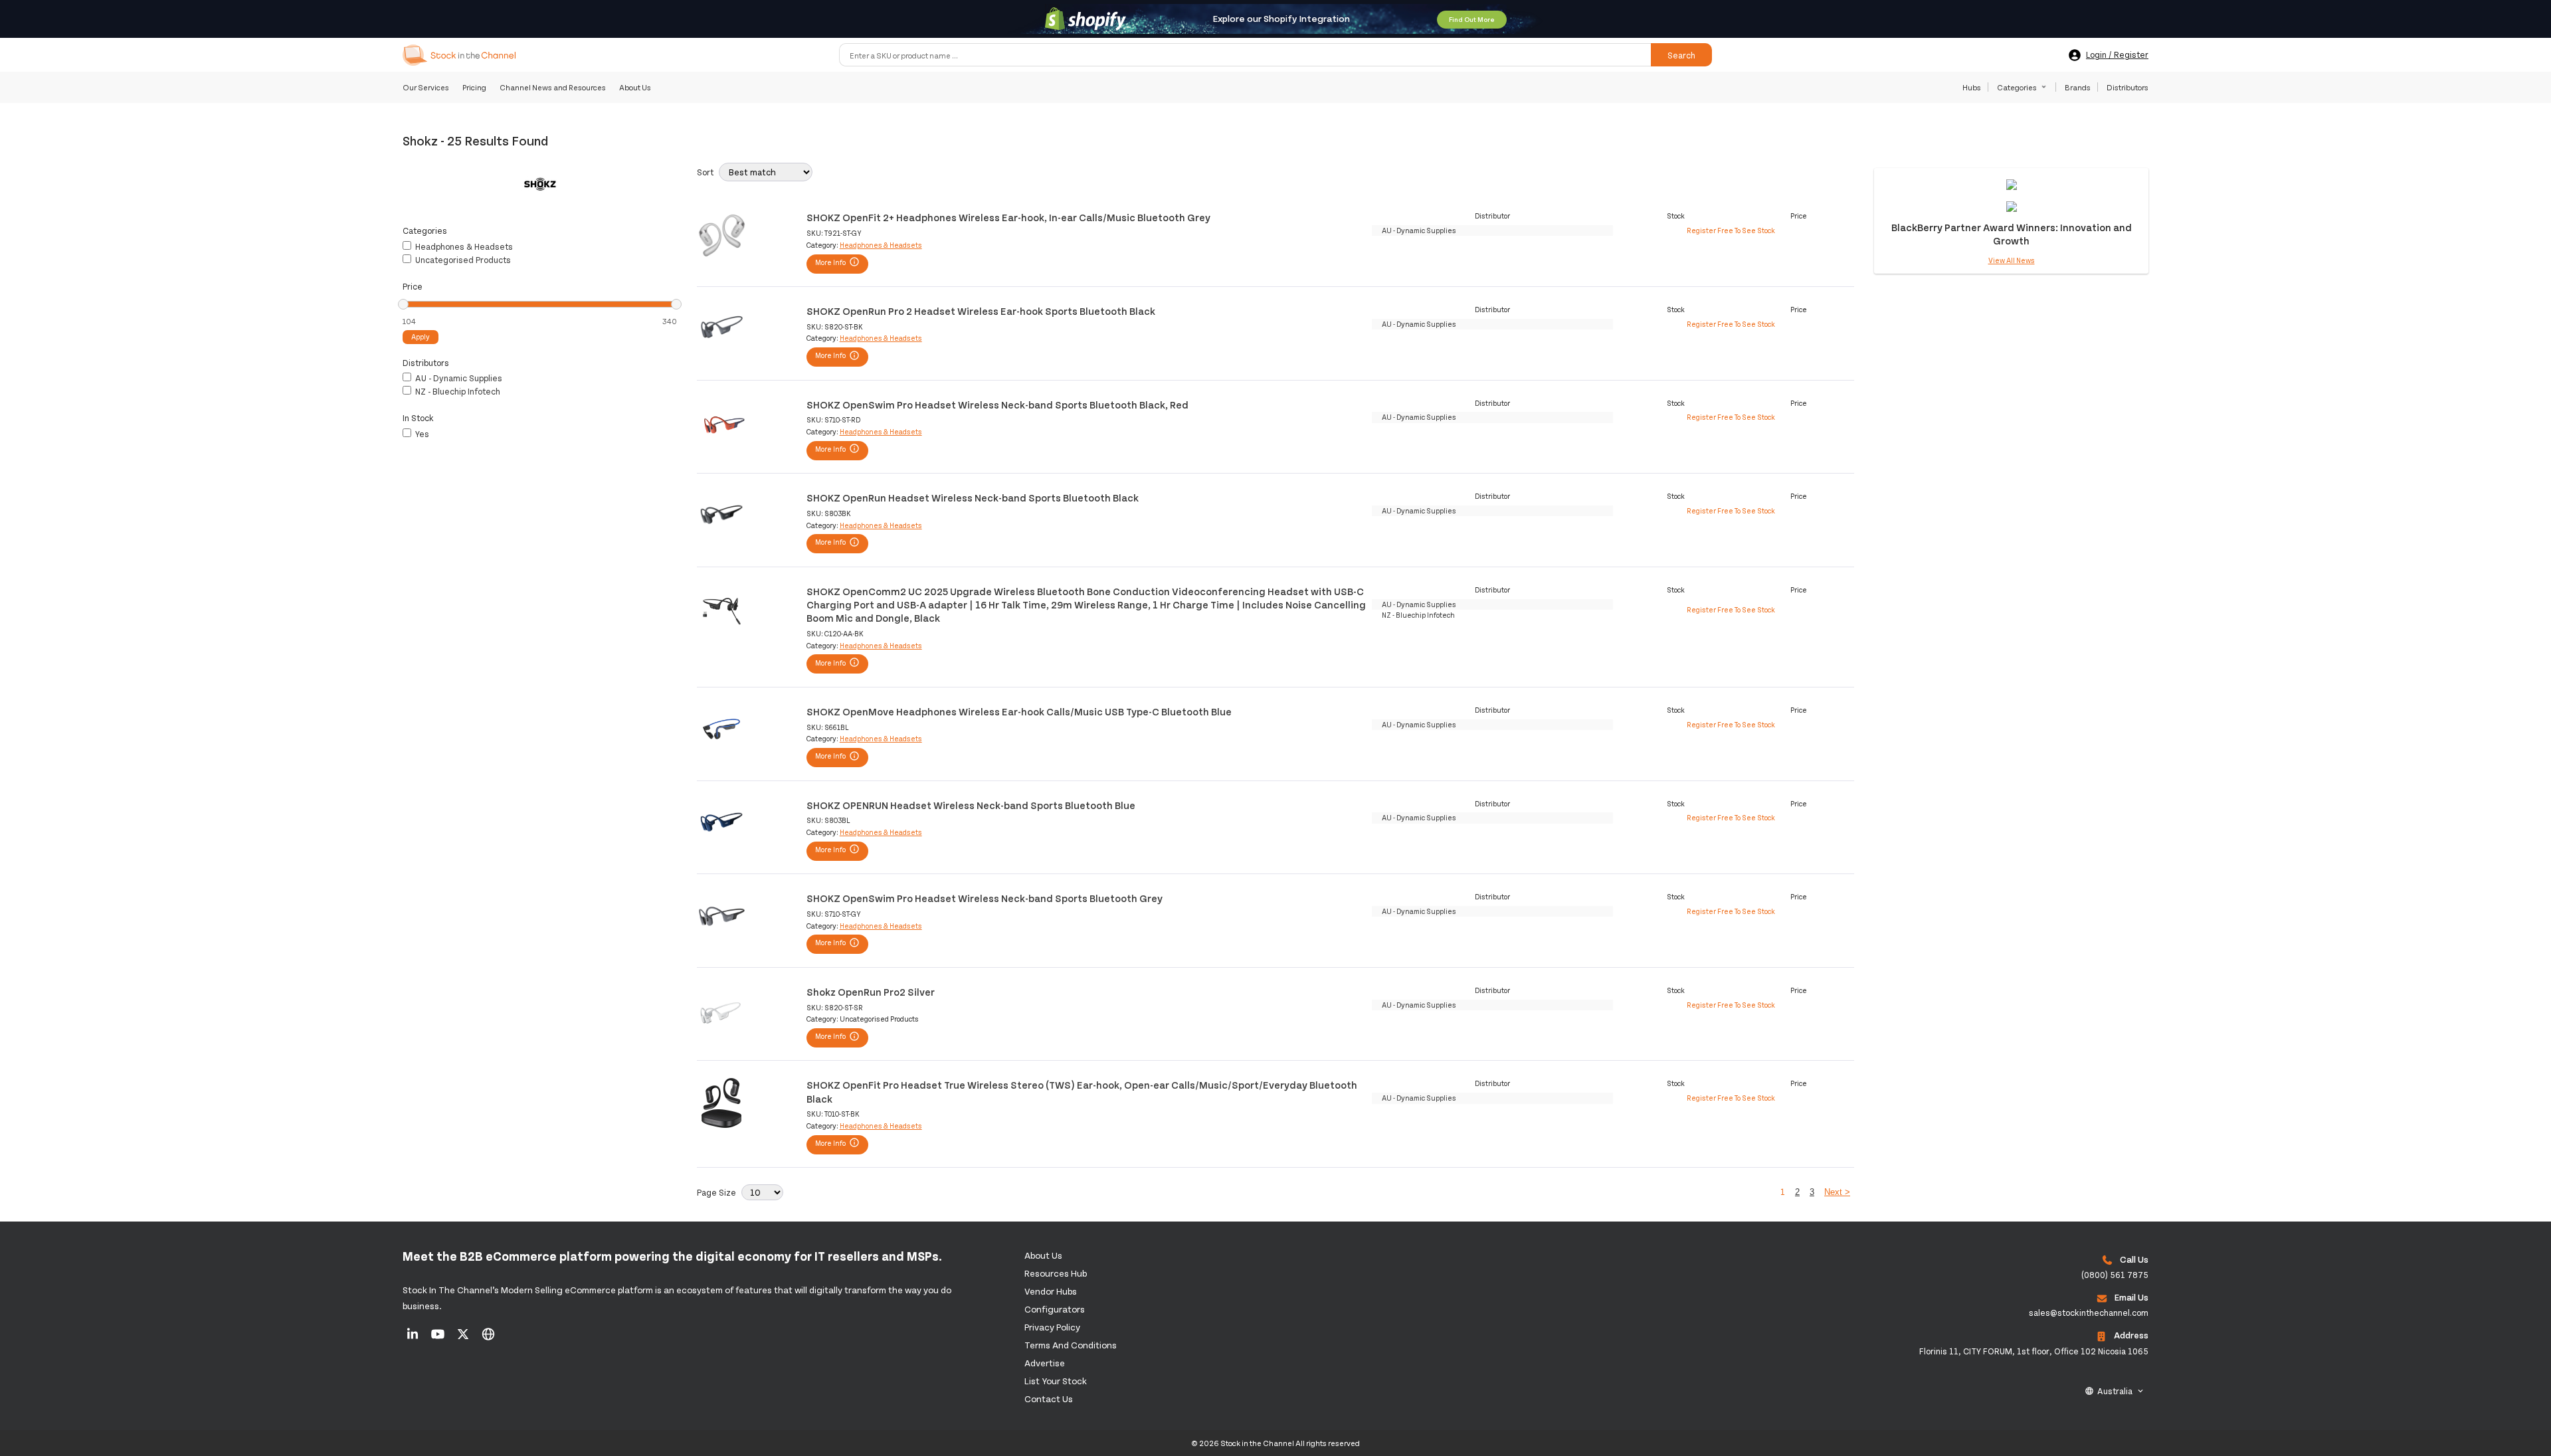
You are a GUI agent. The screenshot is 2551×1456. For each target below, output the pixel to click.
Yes (421, 434)
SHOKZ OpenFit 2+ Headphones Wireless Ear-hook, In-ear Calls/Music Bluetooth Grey (1008, 217)
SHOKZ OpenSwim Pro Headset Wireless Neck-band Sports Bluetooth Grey (985, 898)
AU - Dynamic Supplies (458, 378)
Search (1681, 55)
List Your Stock (1056, 1381)
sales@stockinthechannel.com (2089, 1313)
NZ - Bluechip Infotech (457, 391)
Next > (1837, 1192)
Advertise (1045, 1363)
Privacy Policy (1052, 1327)
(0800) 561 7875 (2115, 1275)
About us (1043, 1255)
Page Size (716, 1192)
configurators (1055, 1309)
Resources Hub (1056, 1273)
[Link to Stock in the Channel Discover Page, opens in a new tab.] (488, 1338)
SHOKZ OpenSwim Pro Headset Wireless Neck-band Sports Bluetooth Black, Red (997, 404)
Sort (705, 172)
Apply (421, 336)
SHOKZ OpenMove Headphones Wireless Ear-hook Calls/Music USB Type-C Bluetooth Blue (1019, 711)
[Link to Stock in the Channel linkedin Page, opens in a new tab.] (414, 1338)
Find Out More (1472, 19)
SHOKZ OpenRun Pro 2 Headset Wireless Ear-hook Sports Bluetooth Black (981, 311)
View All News (2012, 260)
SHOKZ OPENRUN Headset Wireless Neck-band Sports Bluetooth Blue (971, 805)
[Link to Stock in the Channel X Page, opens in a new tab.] (464, 1338)
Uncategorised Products (462, 260)
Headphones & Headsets (463, 246)
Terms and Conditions (1071, 1345)
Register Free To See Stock (1731, 230)
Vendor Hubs (1051, 1291)
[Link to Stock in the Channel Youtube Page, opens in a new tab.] (439, 1338)
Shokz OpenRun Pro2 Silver (871, 991)
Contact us (1049, 1399)
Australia (2115, 1391)
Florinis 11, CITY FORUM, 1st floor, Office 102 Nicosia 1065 (2034, 1351)
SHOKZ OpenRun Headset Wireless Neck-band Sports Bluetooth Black (973, 497)
